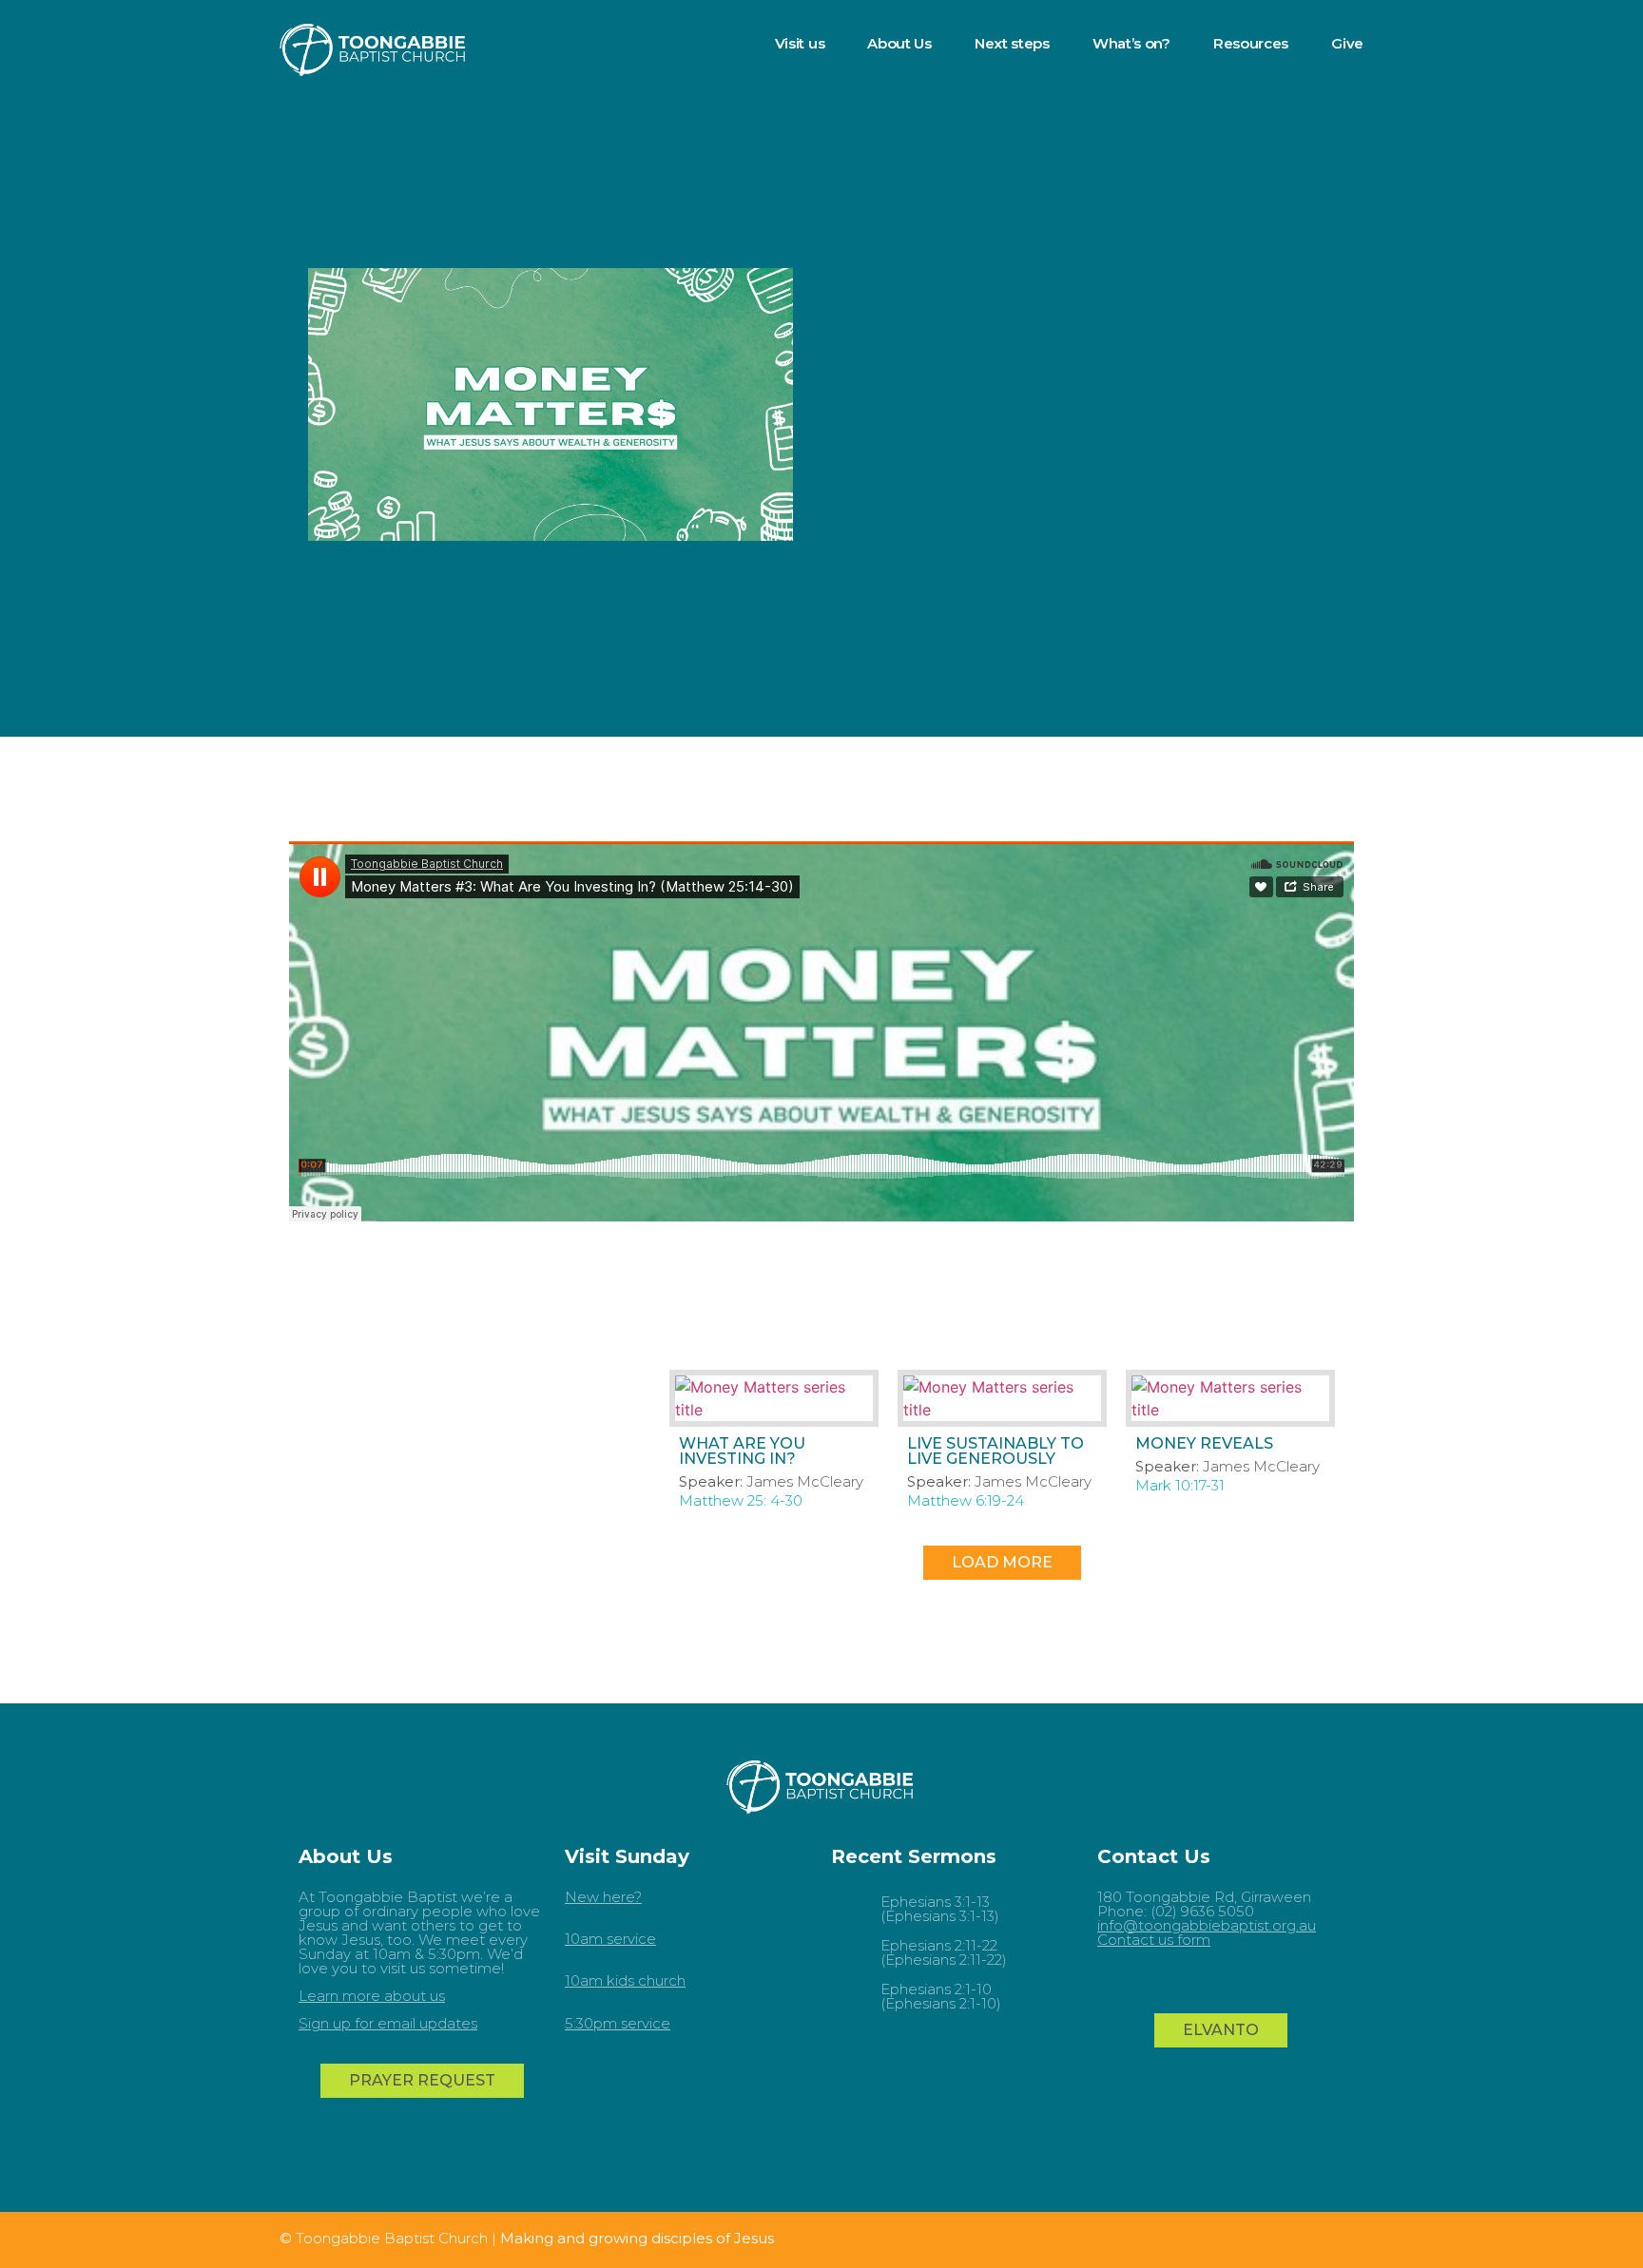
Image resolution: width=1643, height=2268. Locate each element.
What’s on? (1131, 43)
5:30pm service (618, 2023)
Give (1347, 43)
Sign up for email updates (388, 2023)
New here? (603, 1897)
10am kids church (625, 1980)
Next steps (1012, 43)
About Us (899, 43)
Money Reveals (1204, 1443)
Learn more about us (372, 1996)
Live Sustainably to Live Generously (995, 1451)
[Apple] (1254, 1980)
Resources (1251, 43)
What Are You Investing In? (742, 1451)
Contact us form (1154, 1940)
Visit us (800, 43)
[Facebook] (1159, 1980)
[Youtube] (1111, 1980)
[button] (1002, 1563)
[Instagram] (1207, 1980)
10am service (610, 1939)
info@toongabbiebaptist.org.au (1207, 1925)
